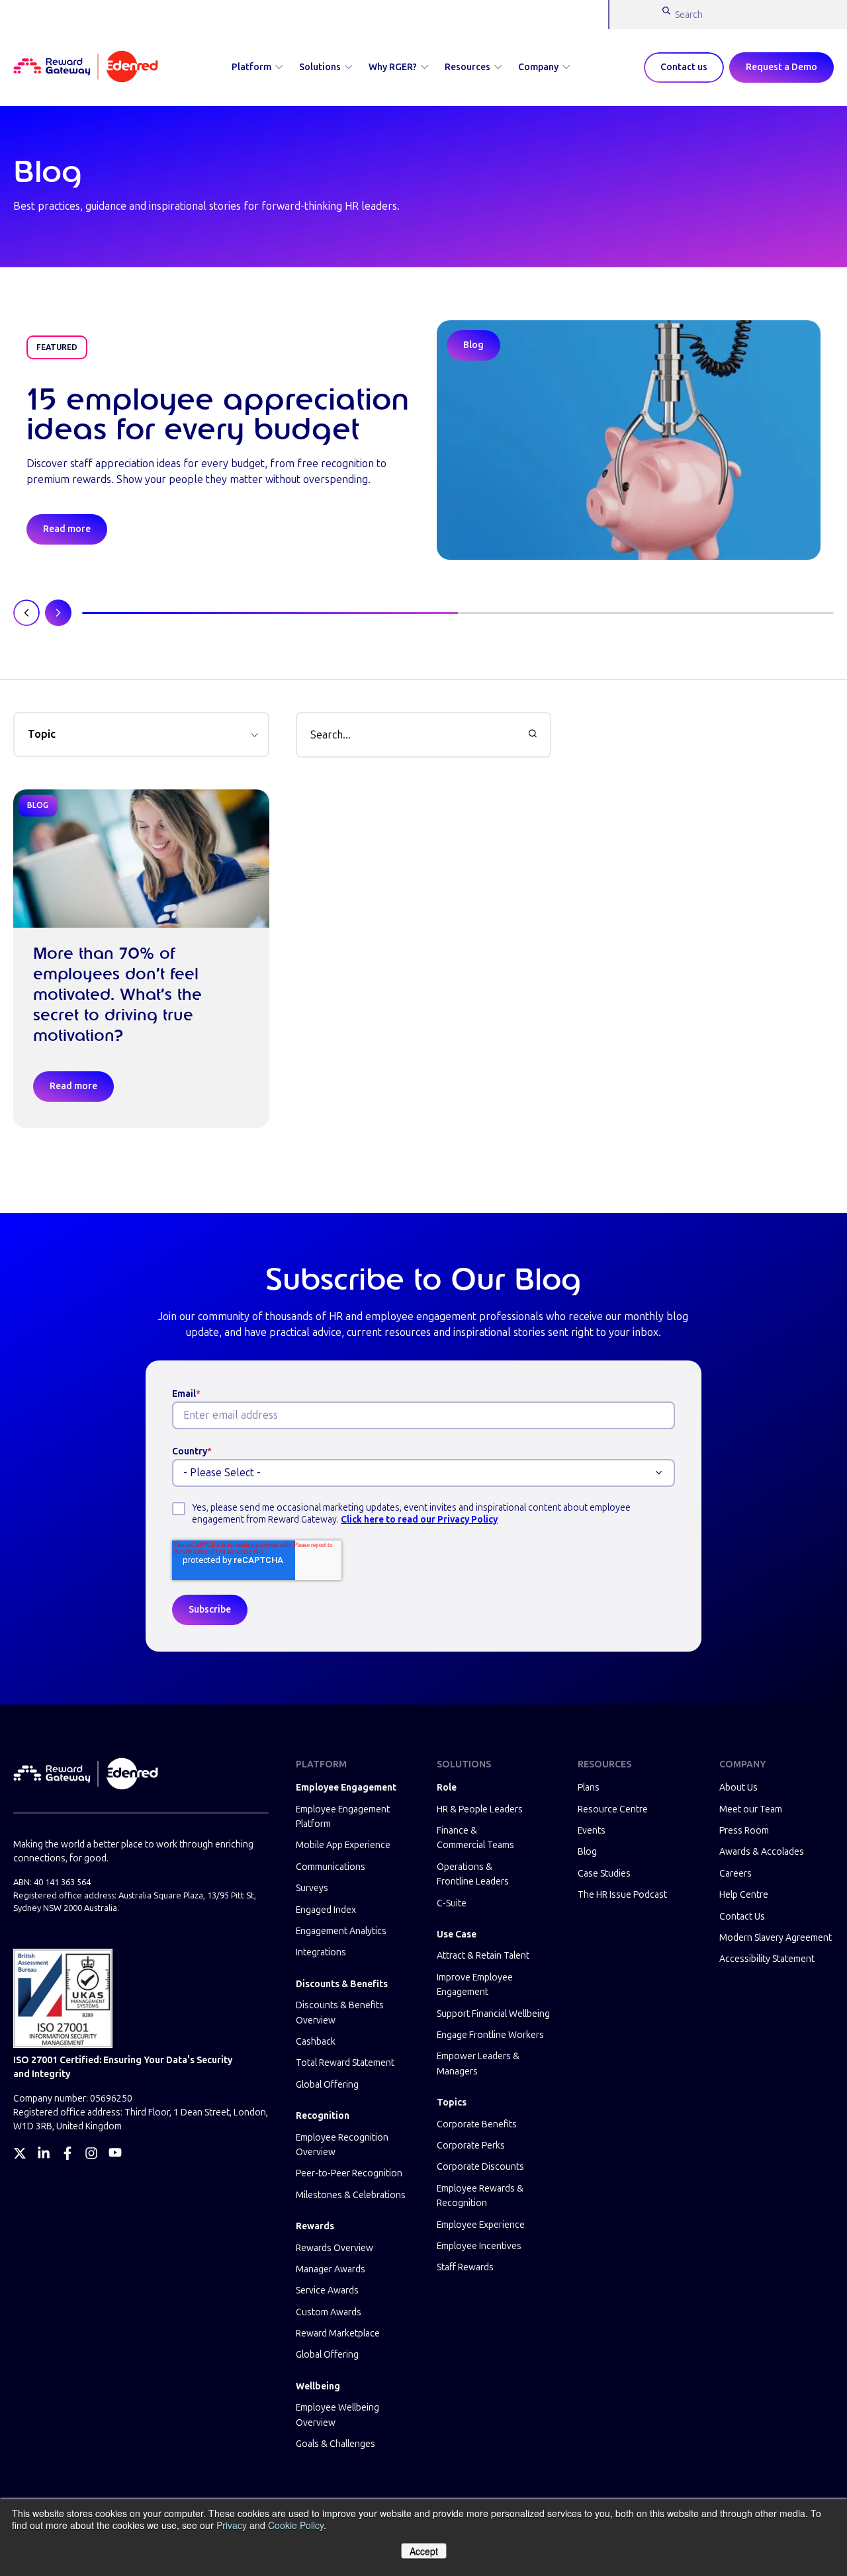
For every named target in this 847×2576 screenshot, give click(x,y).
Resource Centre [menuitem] (613, 1809)
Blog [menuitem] (587, 1852)
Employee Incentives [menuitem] (479, 2246)
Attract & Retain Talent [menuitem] (483, 1956)
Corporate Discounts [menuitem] (480, 2167)
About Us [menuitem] (738, 1788)
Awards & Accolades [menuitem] (762, 1852)
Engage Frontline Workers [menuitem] (490, 2035)
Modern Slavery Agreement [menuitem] (776, 1938)
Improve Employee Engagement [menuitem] (475, 1985)
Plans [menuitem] (589, 1788)
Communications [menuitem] (331, 1867)
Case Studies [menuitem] (604, 1874)
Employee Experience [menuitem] (481, 2225)
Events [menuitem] (592, 1831)
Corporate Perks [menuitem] (471, 2146)
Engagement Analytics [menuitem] (341, 1931)
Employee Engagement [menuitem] (346, 1788)
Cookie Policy (296, 2525)
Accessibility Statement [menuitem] (767, 1959)
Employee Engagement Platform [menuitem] (343, 1817)
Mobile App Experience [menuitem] (343, 1845)
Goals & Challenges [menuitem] (335, 2444)
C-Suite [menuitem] (452, 1903)
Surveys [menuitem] (312, 1888)
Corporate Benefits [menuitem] (477, 2124)
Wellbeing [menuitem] (318, 2386)
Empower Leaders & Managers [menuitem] (478, 2064)
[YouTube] (115, 2153)
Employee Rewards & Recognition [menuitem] (480, 2196)
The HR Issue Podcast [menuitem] (622, 1895)
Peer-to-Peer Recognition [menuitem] (349, 2173)
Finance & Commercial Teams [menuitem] (475, 1838)
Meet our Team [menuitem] (751, 1809)
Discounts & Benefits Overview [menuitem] (340, 2013)
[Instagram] (91, 2153)
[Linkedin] (44, 2153)
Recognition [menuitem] (323, 2116)
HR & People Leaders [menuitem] (480, 1809)
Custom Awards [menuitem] (329, 2312)
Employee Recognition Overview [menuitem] (342, 2145)
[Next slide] (58, 613)
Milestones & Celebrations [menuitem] (351, 2195)
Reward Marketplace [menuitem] (338, 2333)
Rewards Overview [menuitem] (334, 2248)
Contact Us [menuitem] (742, 1917)
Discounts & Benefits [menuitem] (342, 1984)
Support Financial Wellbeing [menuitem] (493, 2014)
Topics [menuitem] (452, 2103)
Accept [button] (424, 2551)
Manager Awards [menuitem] (331, 2269)
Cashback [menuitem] (316, 2042)
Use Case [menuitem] (457, 1934)
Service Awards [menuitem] (327, 2290)
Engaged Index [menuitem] (326, 1910)
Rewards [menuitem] (315, 2226)
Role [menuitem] (447, 1788)
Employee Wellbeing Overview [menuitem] (337, 2415)
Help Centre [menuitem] (744, 1895)
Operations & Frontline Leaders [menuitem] (473, 1874)
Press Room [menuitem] (744, 1831)
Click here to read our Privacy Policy (419, 1520)
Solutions (320, 67)
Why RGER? (393, 67)
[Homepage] (86, 67)
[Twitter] (20, 2153)
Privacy (232, 2525)
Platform (251, 67)
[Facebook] (67, 2153)
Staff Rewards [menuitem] (465, 2267)
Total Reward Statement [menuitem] (345, 2063)
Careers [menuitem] (736, 1874)
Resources (468, 67)
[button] (141, 734)
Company (538, 67)
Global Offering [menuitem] (327, 2085)
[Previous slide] (26, 613)
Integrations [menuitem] (321, 1952)
